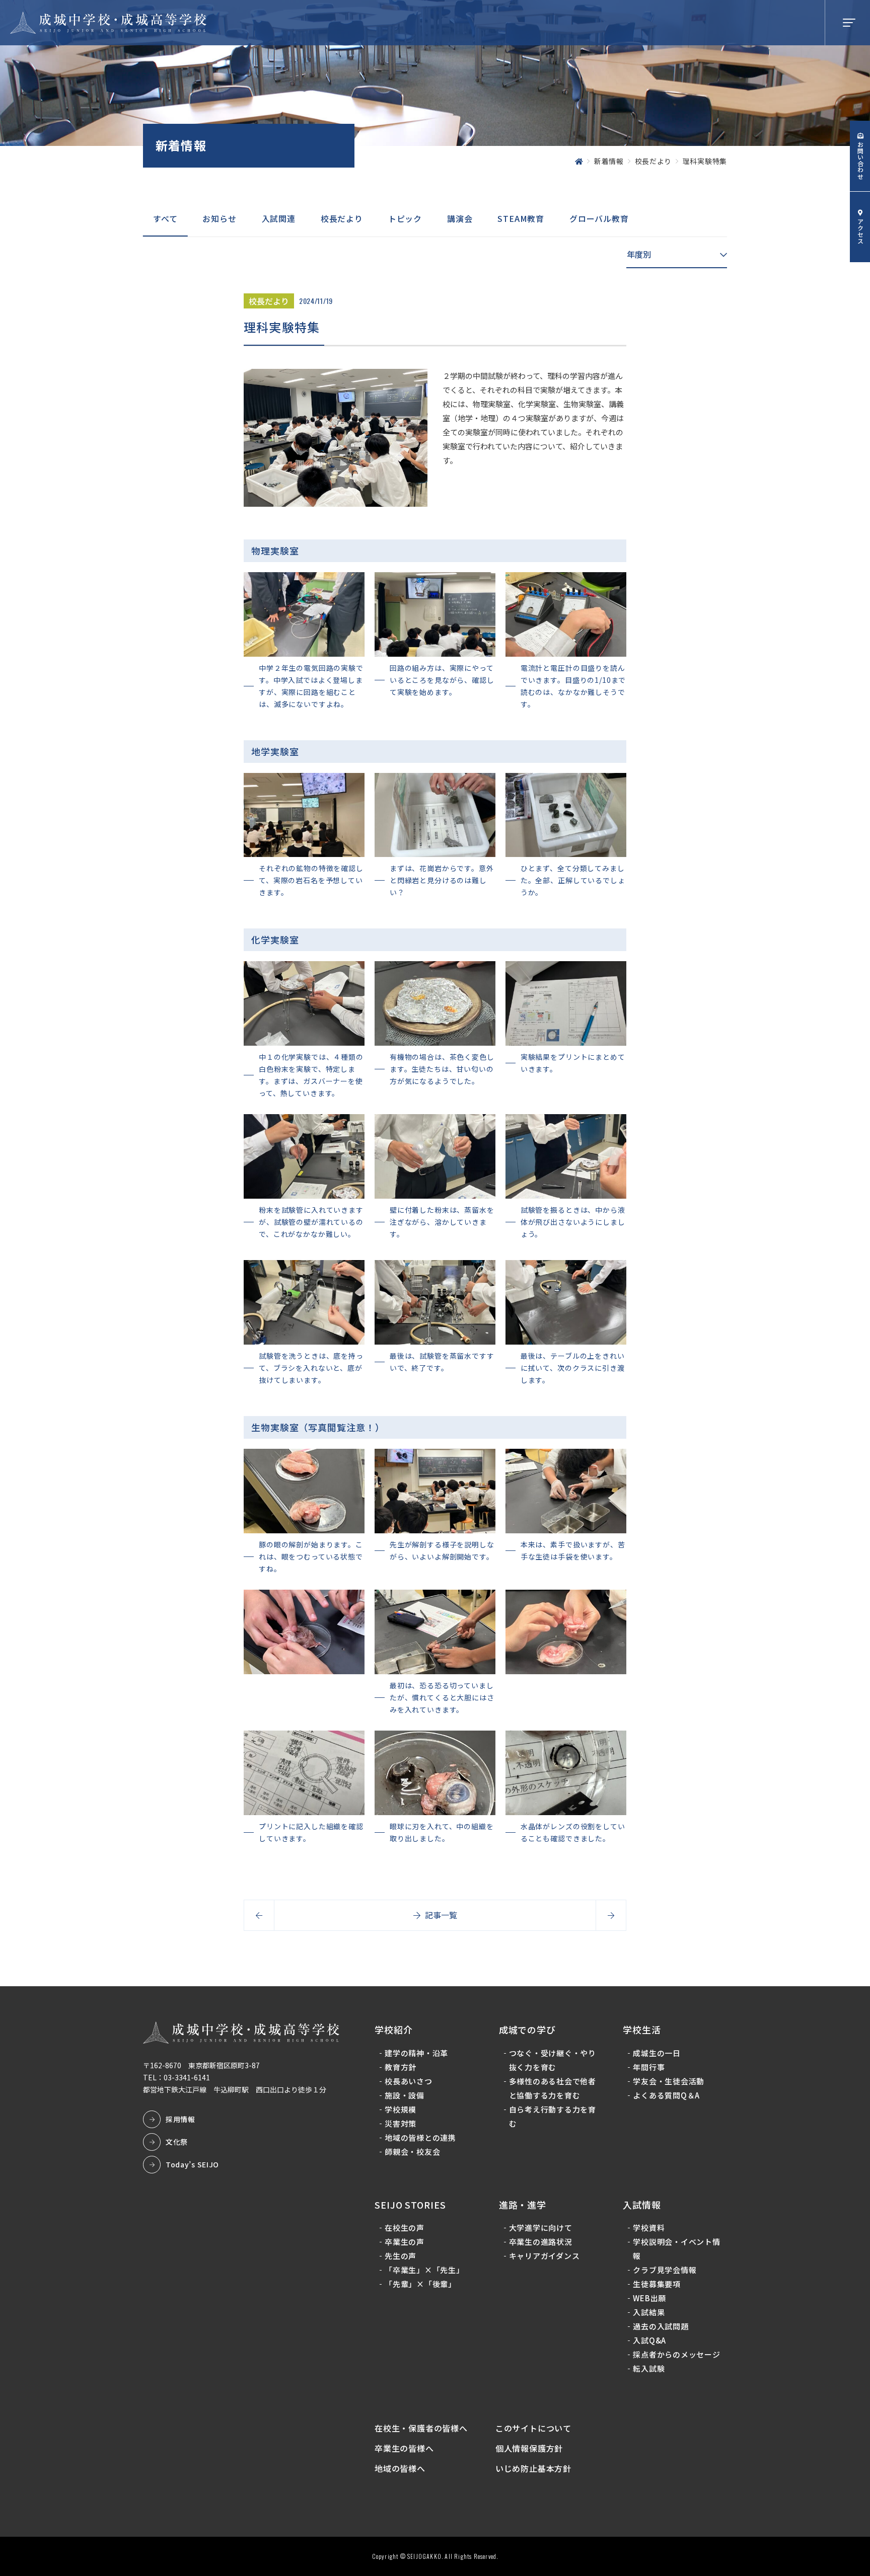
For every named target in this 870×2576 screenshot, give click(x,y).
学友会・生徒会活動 (669, 2081)
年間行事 (649, 2067)
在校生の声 (405, 2228)
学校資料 (649, 2228)
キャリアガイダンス (545, 2256)
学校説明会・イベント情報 (676, 2249)
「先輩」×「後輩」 (420, 2284)
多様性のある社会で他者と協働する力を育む (553, 2088)
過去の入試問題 (661, 2326)
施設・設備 (405, 2095)
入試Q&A (649, 2340)
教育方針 (401, 2067)
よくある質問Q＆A (666, 2095)
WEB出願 (649, 2298)
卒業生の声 (405, 2242)
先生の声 (401, 2256)
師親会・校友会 (412, 2152)
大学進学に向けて (541, 2228)
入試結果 (649, 2312)
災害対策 (401, 2123)
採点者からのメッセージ (676, 2354)
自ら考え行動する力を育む (553, 2116)
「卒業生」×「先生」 (424, 2270)
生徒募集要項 (657, 2284)
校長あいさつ (409, 2081)
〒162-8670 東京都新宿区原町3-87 (201, 2065)
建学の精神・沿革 (416, 2053)
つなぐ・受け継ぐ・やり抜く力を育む (553, 2060)
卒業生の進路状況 (541, 2242)
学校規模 (401, 2109)
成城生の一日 (657, 2053)
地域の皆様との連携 (420, 2137)
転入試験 (649, 2368)
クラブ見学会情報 (665, 2270)
